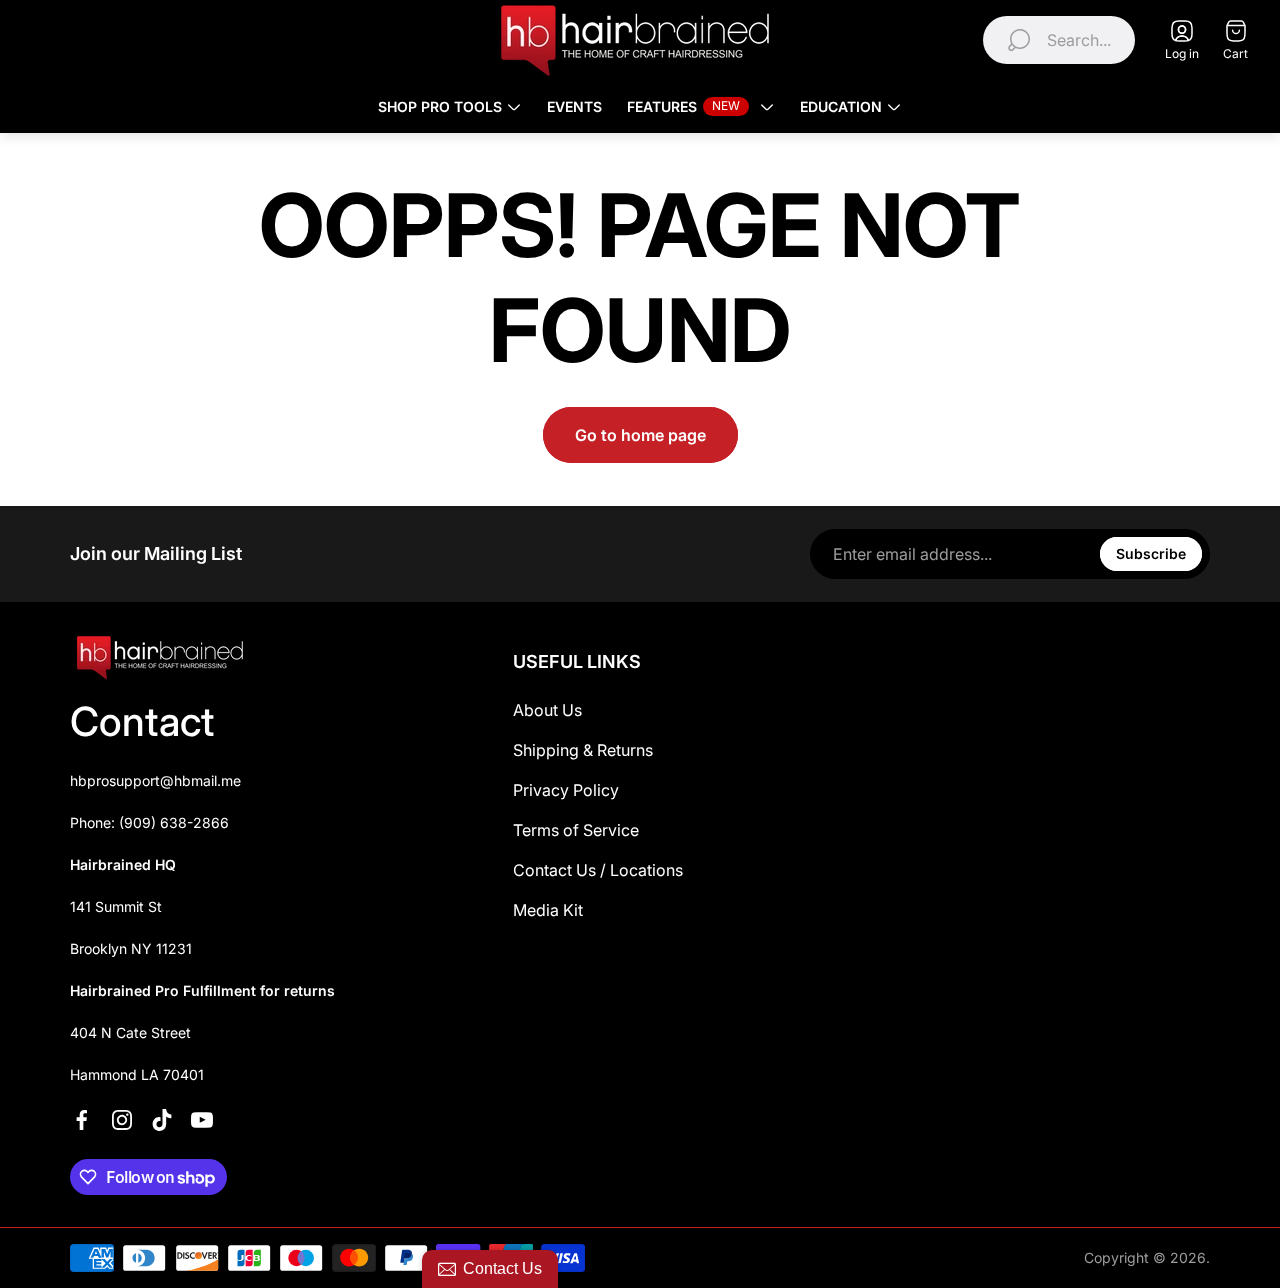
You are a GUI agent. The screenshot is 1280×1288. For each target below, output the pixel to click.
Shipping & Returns (583, 750)
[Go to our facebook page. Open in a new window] (82, 1120)
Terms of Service (576, 830)
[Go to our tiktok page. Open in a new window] (162, 1120)
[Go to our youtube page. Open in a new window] (202, 1120)
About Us (547, 710)
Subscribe (1151, 553)
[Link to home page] (160, 657)
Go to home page (640, 435)
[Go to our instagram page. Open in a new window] (122, 1120)
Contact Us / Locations (598, 870)
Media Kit (548, 910)
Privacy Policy (566, 790)
